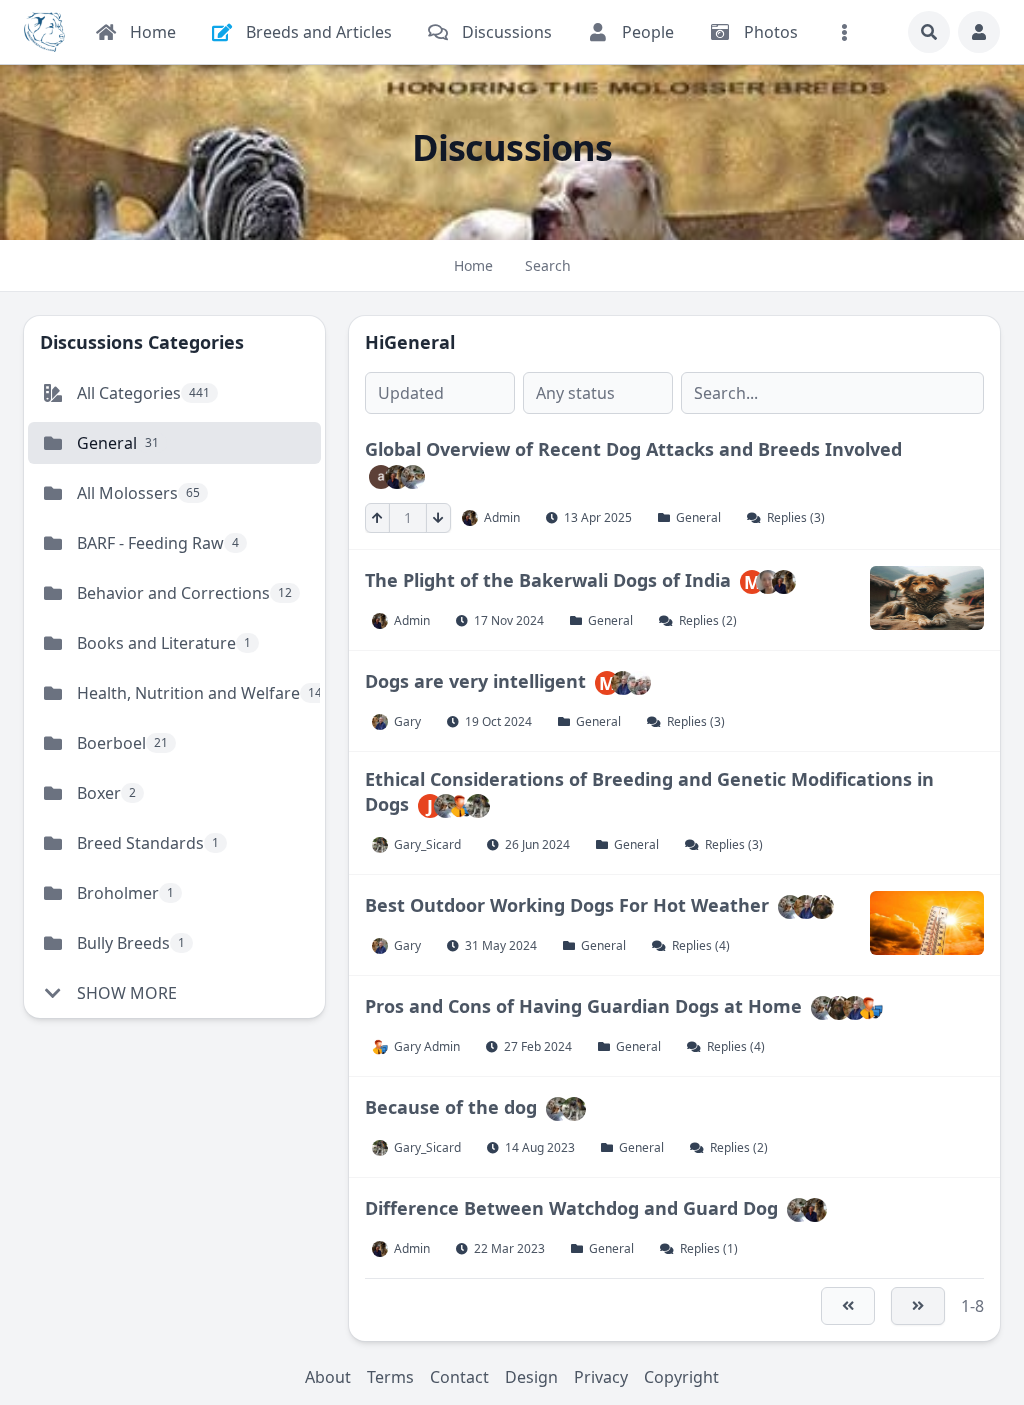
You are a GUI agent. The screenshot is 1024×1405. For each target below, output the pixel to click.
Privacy (601, 1377)
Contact (459, 1377)
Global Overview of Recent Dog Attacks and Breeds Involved (633, 449)
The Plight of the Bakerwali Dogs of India (548, 579)
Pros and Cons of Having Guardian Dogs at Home (583, 1006)
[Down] (438, 518)
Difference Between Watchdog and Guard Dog (571, 1208)
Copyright (681, 1377)
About (328, 1377)
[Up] (377, 518)
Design (531, 1377)
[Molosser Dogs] (44, 32)
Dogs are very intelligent (478, 680)
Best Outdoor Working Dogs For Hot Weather (567, 905)
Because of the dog (451, 1107)
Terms (390, 1377)
